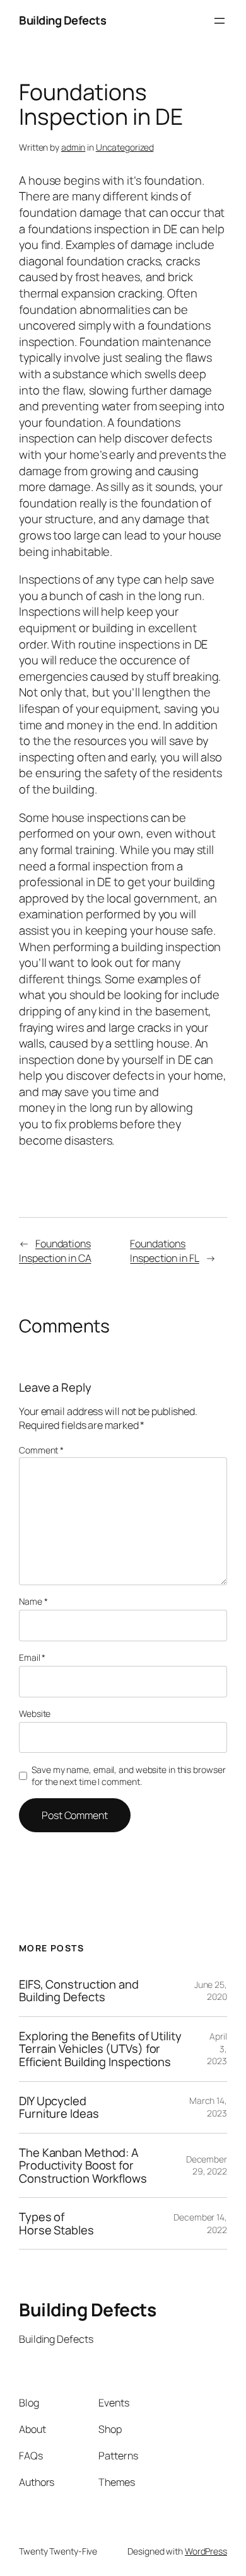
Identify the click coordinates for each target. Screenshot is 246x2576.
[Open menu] (220, 21)
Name (33, 1601)
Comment (41, 1450)
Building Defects (62, 20)
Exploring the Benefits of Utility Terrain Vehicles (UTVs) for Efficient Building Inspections (100, 2049)
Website (35, 1713)
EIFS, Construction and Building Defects (79, 1991)
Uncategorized (125, 147)
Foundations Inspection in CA (55, 1251)
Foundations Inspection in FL (164, 1251)
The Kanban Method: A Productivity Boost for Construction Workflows (83, 2166)
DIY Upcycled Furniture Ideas (59, 2107)
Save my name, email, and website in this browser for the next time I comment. (128, 1776)
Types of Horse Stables (56, 2223)
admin (73, 147)
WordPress (206, 2551)
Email (32, 1657)
